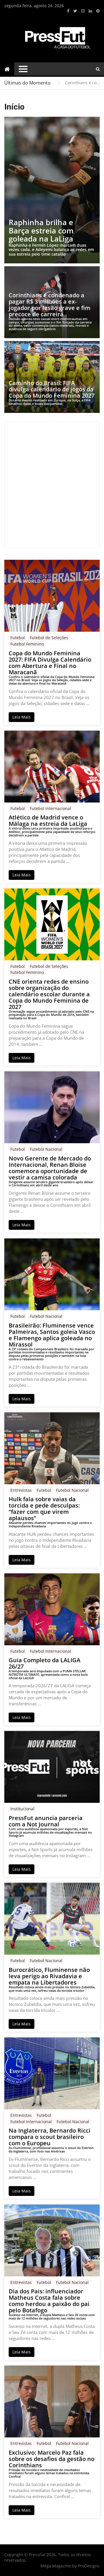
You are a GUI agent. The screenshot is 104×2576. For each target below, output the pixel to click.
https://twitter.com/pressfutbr (75, 11)
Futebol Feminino (27, 644)
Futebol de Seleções (49, 638)
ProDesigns (89, 2566)
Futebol (18, 638)
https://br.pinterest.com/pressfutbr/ (98, 11)
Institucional (22, 1809)
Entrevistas (21, 1490)
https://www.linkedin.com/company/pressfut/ (90, 11)
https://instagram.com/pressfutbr (83, 11)
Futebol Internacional (50, 808)
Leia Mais (22, 717)
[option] (82, 83)
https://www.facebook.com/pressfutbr (68, 11)
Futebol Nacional (46, 1149)
